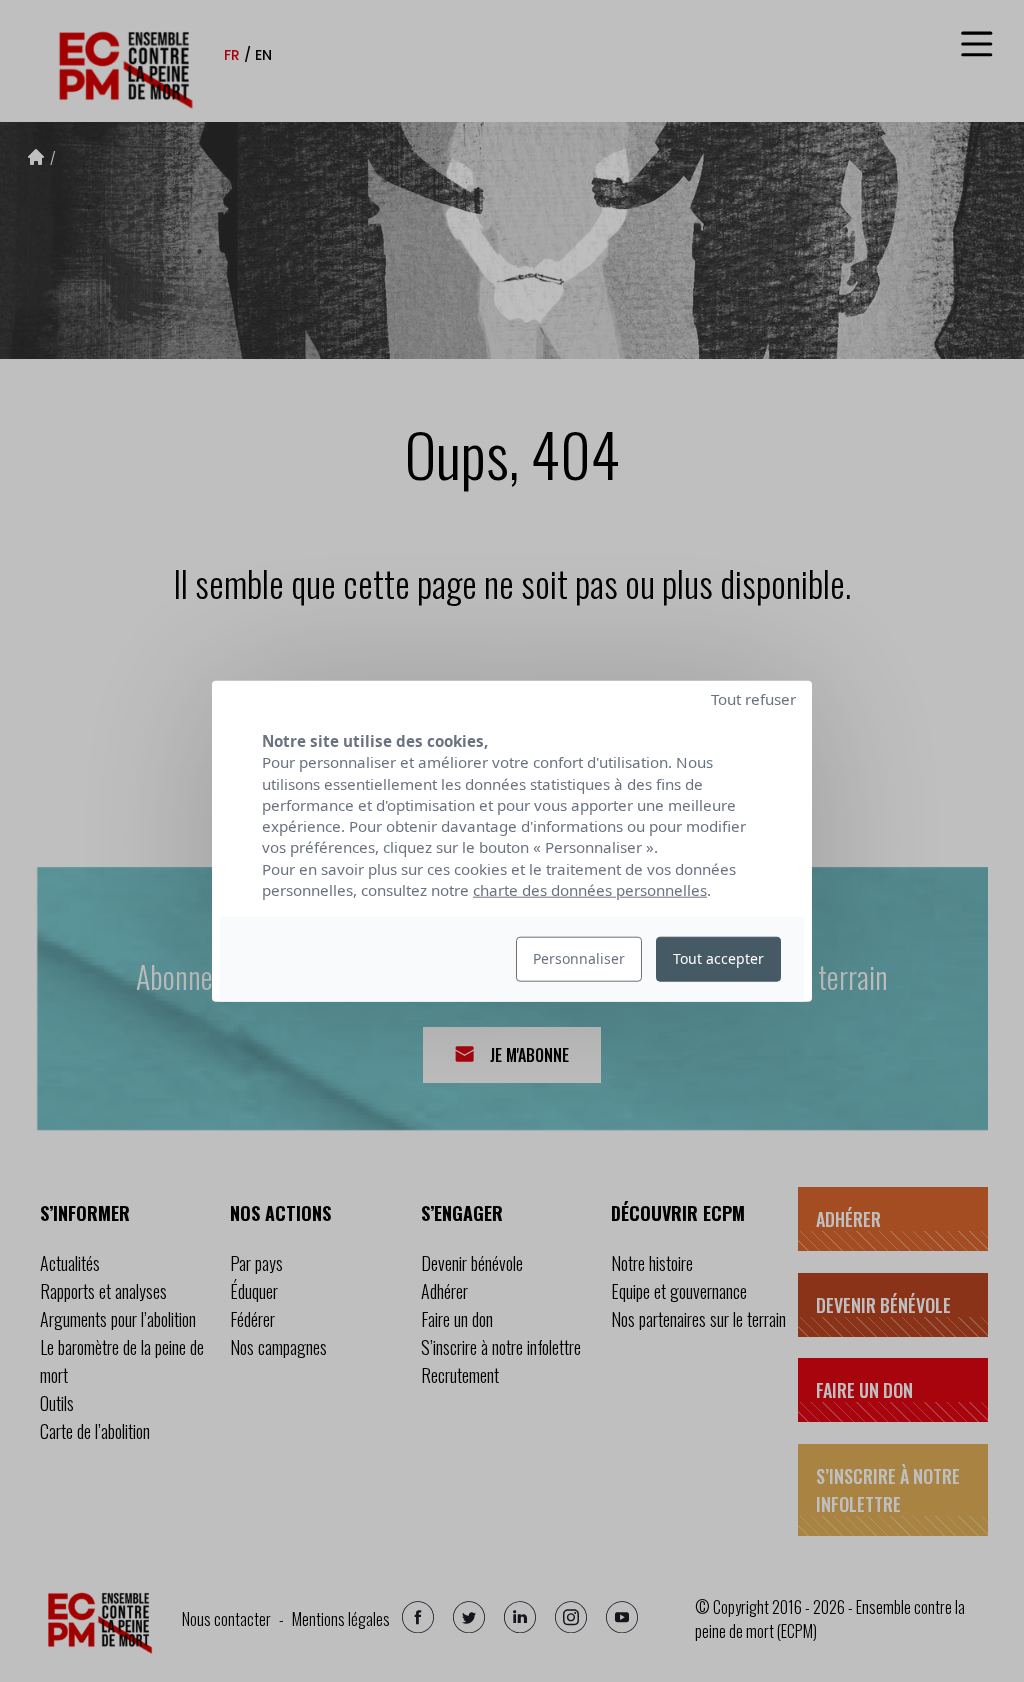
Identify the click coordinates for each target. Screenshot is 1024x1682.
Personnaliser (579, 958)
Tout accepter (718, 958)
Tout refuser (753, 699)
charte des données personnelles (590, 890)
